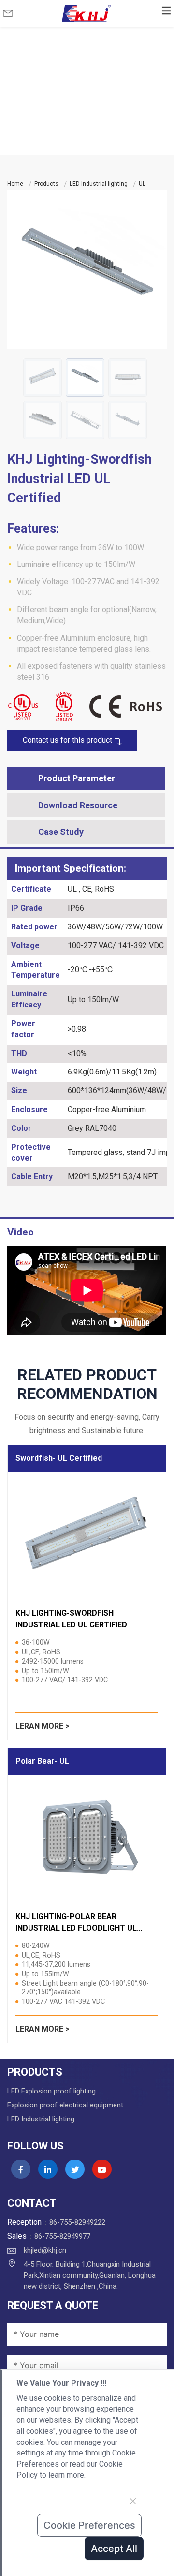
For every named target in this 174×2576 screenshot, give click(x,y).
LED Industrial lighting (99, 184)
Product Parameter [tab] (77, 778)
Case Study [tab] (61, 832)
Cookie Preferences (89, 2525)
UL (142, 184)
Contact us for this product (68, 740)
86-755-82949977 (62, 2236)
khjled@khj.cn (45, 2250)
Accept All (114, 2549)
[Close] (133, 2501)
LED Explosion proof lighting (51, 2091)
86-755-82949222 (77, 2222)
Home (15, 184)
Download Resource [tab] (78, 805)
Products (46, 184)
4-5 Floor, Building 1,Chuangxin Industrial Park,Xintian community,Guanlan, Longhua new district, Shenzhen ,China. (90, 2275)
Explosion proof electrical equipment (65, 2105)
